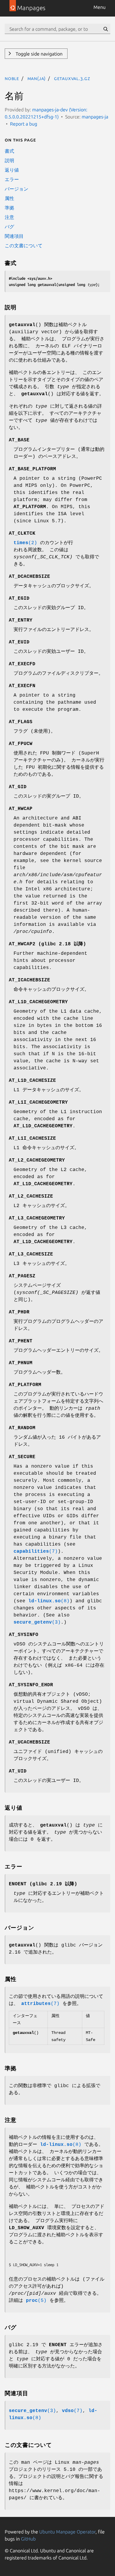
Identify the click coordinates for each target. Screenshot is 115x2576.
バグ (9, 227)
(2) (25, 543)
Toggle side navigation (38, 54)
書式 (9, 151)
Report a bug (24, 124)
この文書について (24, 245)
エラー (12, 179)
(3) (37, 1622)
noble (12, 78)
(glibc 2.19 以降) (43, 1884)
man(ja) (37, 78)
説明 (9, 160)
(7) (36, 1552)
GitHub (28, 2539)
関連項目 (14, 236)
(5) (36, 2301)
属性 (9, 198)
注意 (9, 217)
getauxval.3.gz (72, 78)
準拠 (9, 208)
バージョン (17, 189)
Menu (100, 7)
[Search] (106, 29)
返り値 (12, 170)
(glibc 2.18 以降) (47, 944)
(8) (49, 1601)
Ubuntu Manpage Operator (67, 2532)
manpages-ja (95, 117)
